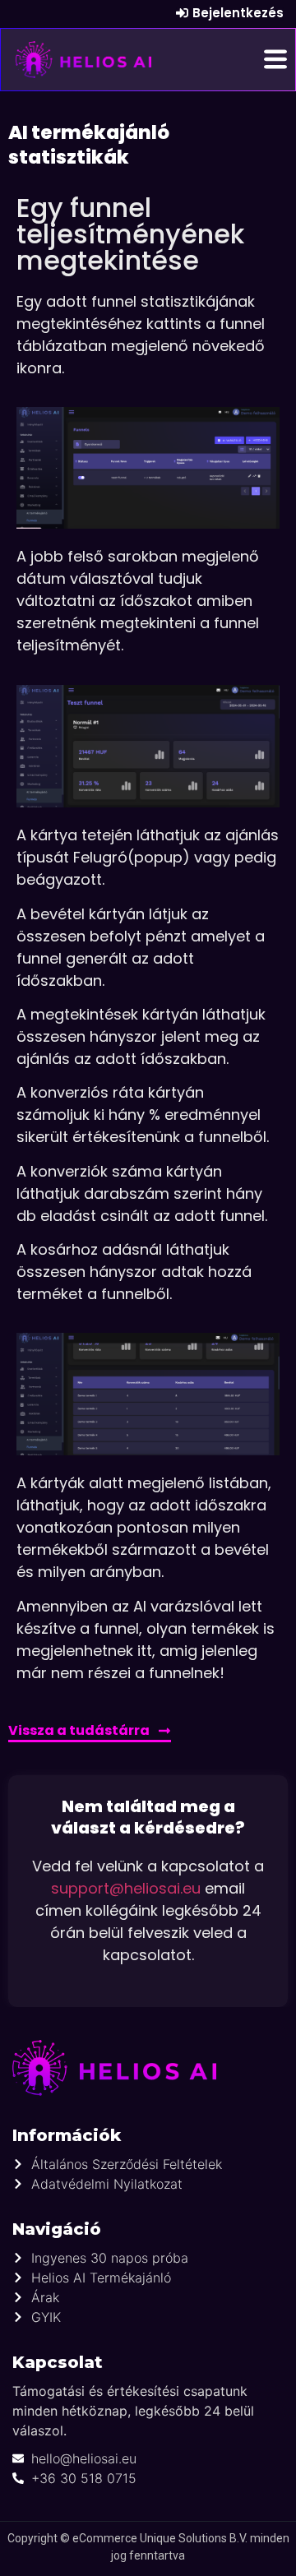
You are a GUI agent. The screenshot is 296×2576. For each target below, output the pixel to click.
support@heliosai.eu (126, 1888)
